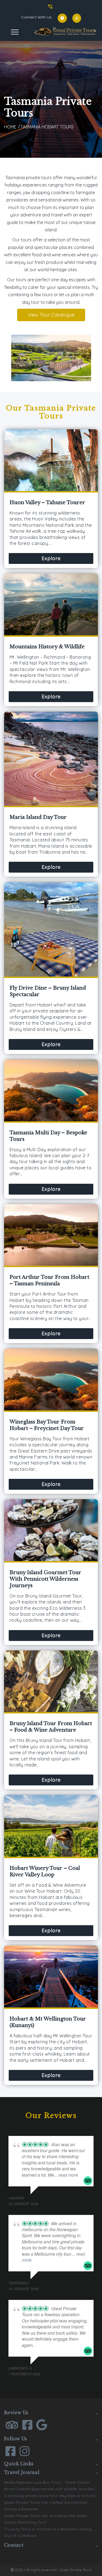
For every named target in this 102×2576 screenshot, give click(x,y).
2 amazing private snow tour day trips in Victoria (50, 2496)
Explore (51, 558)
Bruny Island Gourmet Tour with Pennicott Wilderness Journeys (45, 1579)
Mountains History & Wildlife (47, 647)
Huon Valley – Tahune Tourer (47, 503)
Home (10, 127)
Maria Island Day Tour (38, 817)
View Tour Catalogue (51, 315)
